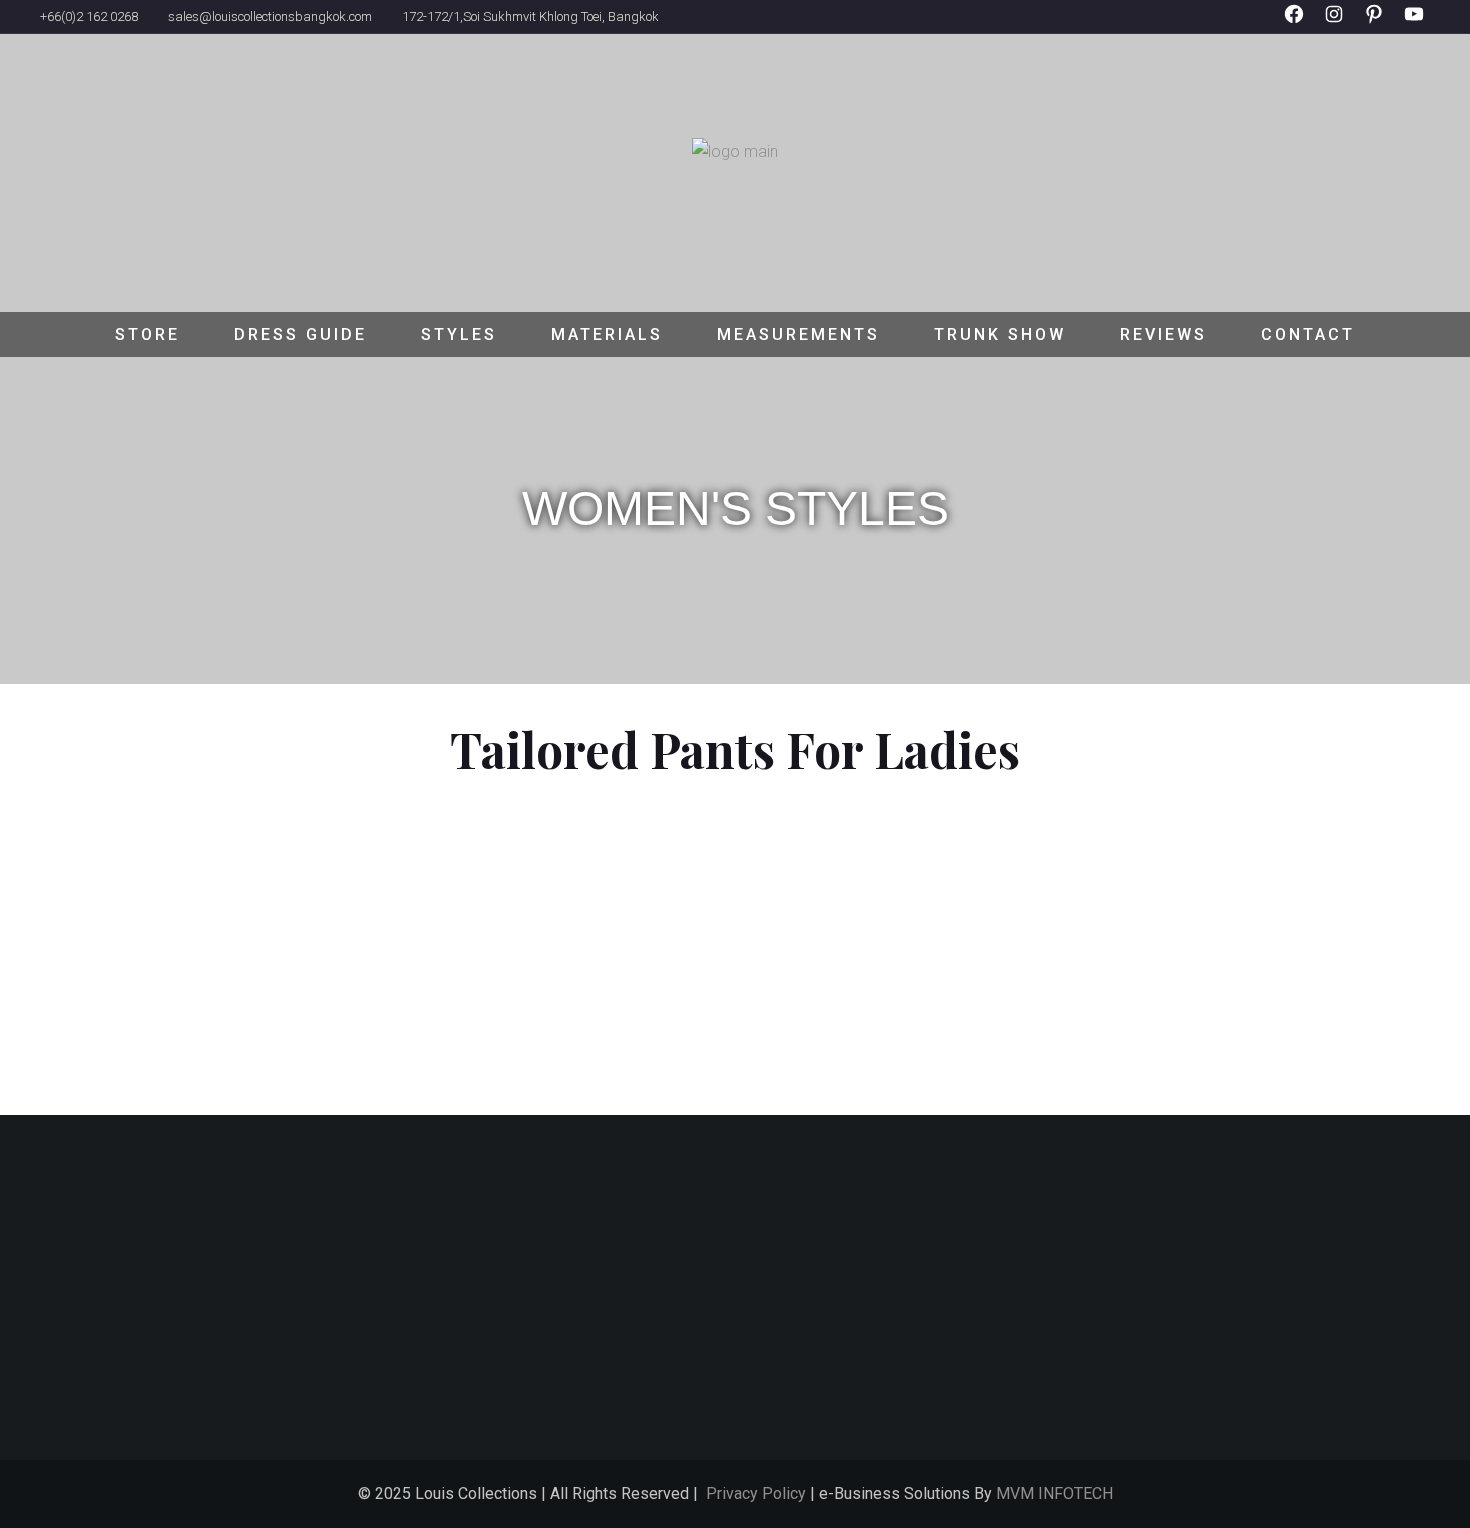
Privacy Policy (756, 1493)
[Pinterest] (1374, 39)
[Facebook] (1294, 39)
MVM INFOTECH (1054, 1493)
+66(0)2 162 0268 (89, 16)
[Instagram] (1334, 39)
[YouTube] (1414, 39)
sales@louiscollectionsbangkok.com (270, 16)
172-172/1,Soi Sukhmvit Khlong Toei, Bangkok (530, 16)
